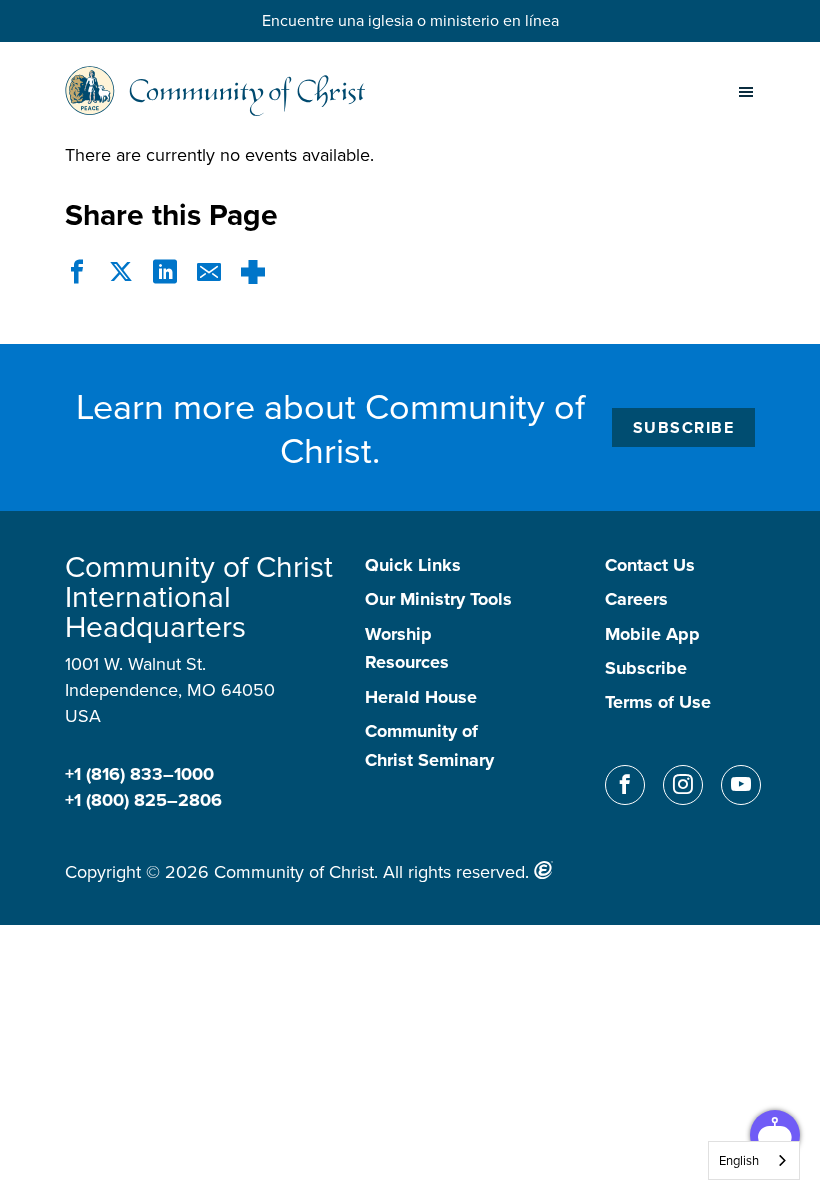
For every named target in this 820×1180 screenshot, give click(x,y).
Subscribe (684, 427)
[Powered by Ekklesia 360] (543, 870)
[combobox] (754, 1160)
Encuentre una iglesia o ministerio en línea (410, 20)
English (739, 1160)
